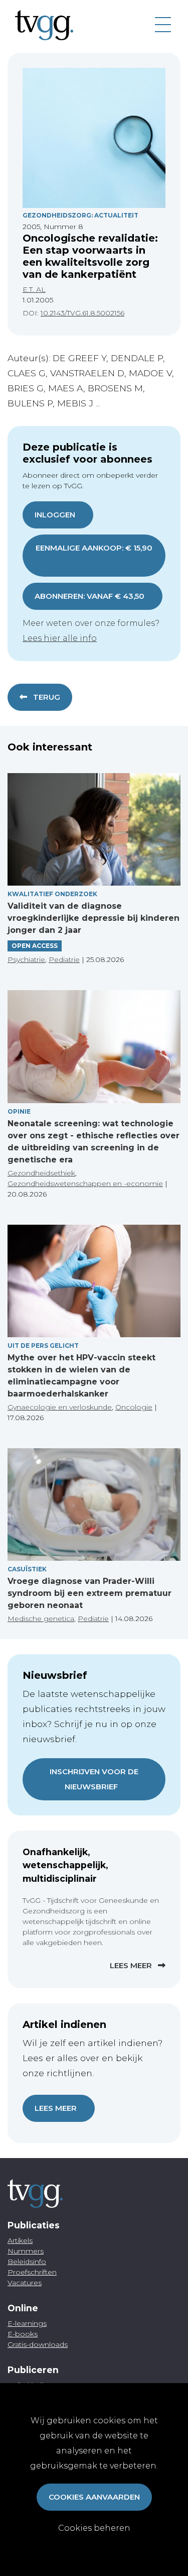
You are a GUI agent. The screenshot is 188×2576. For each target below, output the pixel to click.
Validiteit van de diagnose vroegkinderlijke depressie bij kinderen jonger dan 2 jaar (93, 918)
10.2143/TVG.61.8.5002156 (82, 313)
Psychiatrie (26, 959)
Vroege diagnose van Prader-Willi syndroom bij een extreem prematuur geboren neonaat (89, 1593)
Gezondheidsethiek (41, 1173)
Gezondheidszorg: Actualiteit (80, 215)
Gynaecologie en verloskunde (60, 1407)
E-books (23, 2334)
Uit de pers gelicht (43, 1346)
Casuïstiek (27, 1569)
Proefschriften (32, 2272)
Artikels (20, 2240)
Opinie (19, 1111)
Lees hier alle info (60, 638)
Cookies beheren (94, 2528)
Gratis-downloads (38, 2344)
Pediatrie (64, 959)
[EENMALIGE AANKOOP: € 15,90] (94, 562)
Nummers (26, 2251)
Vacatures (25, 2283)
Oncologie (134, 1407)
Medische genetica (41, 1619)
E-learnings (27, 2323)
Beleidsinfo (27, 2262)
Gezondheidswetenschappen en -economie (85, 1184)
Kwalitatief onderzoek (52, 894)
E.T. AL (34, 289)
